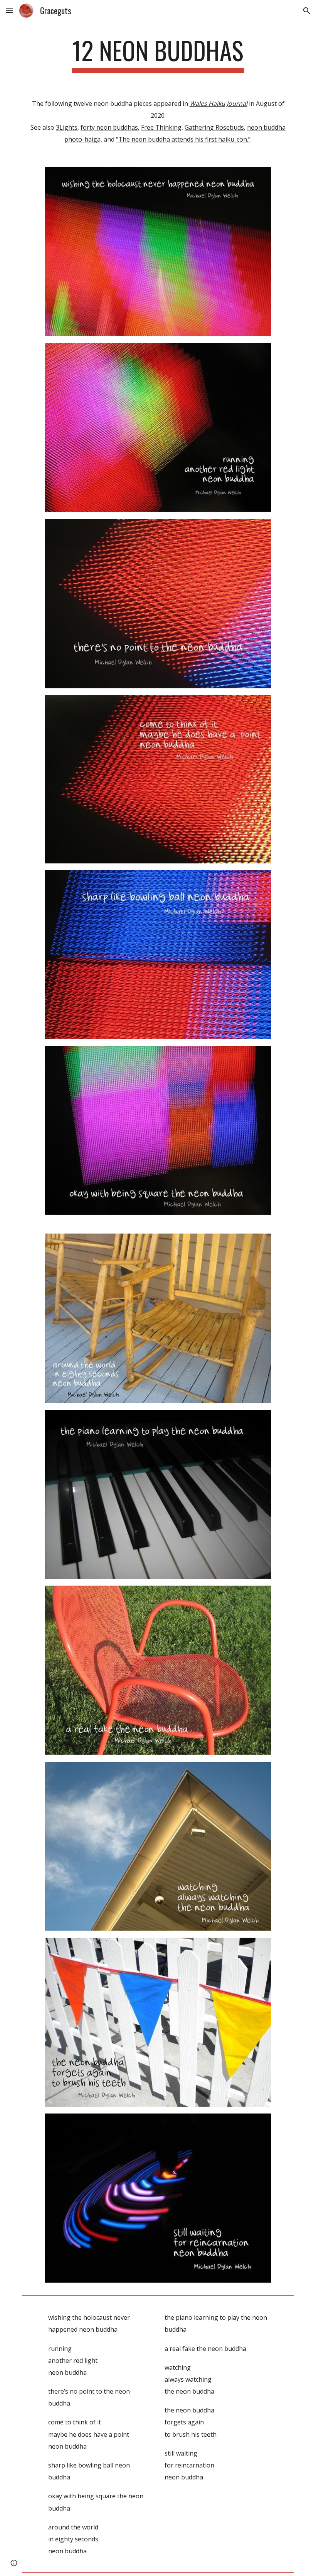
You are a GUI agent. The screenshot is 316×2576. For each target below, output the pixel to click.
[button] (9, 11)
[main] (158, 54)
